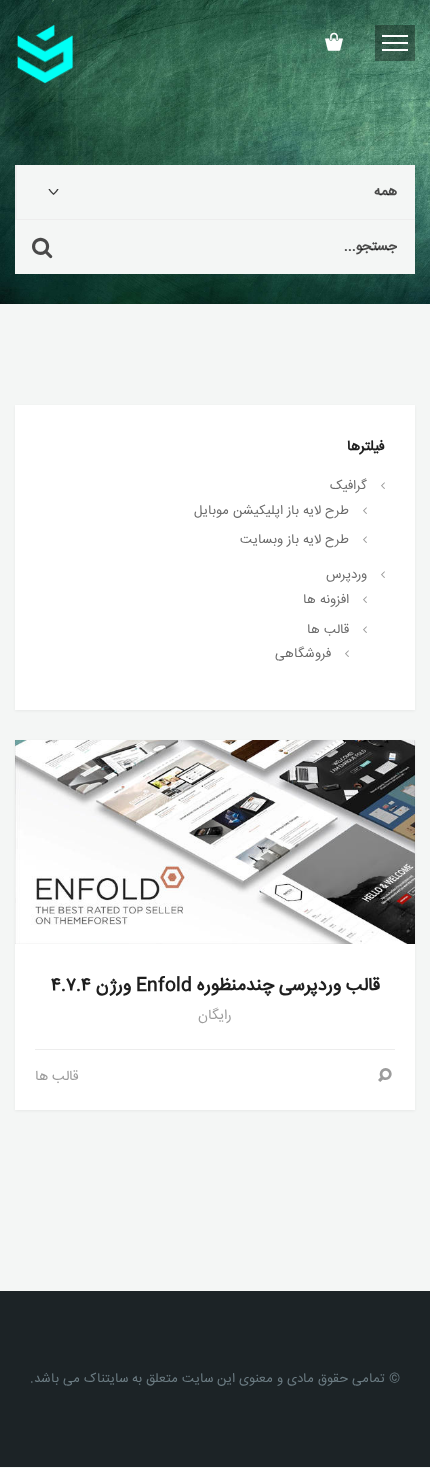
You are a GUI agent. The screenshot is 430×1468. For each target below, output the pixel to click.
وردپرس (346, 575)
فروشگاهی (303, 654)
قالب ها (328, 630)
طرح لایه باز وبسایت (294, 540)
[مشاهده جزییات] (385, 1077)
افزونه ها (326, 600)
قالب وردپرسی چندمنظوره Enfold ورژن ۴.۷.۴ (215, 986)
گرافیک (348, 486)
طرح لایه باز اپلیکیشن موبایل (271, 511)
